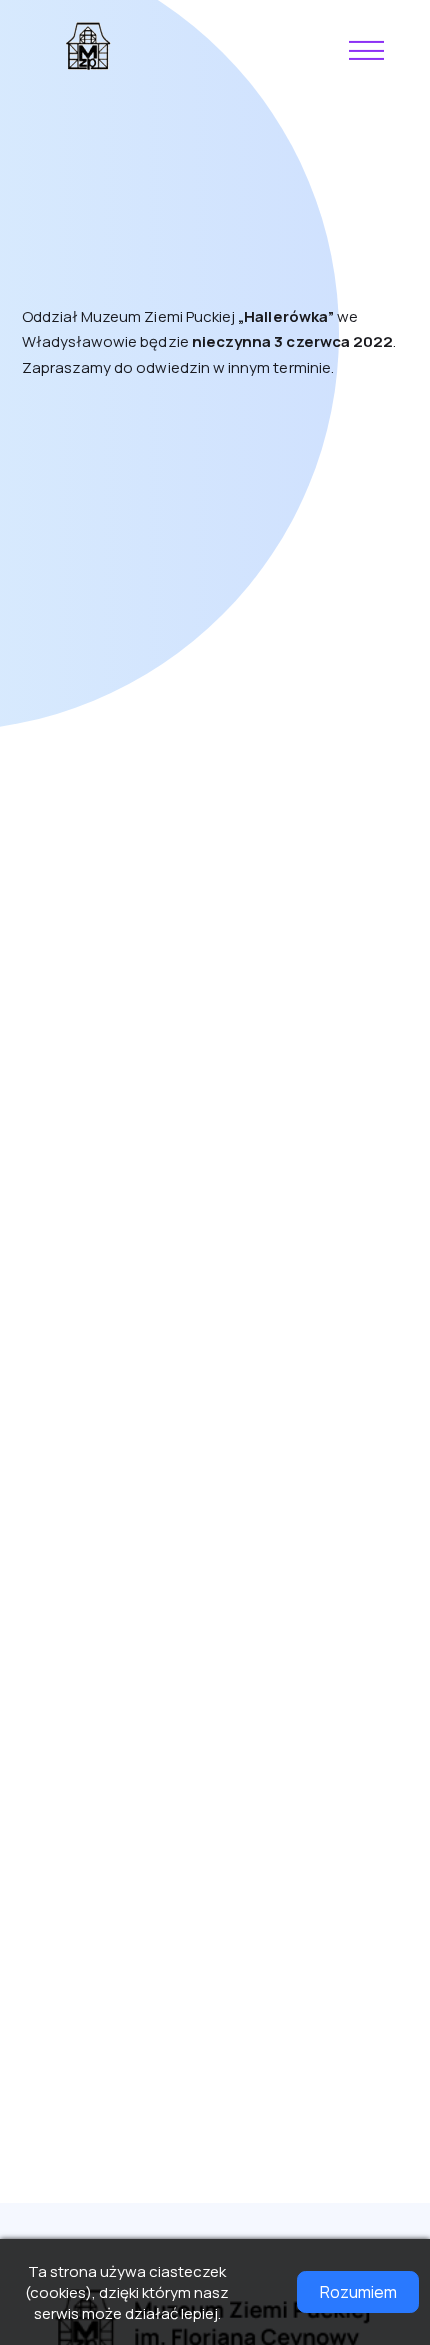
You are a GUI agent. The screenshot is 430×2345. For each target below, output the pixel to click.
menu (368, 51)
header (89, 46)
